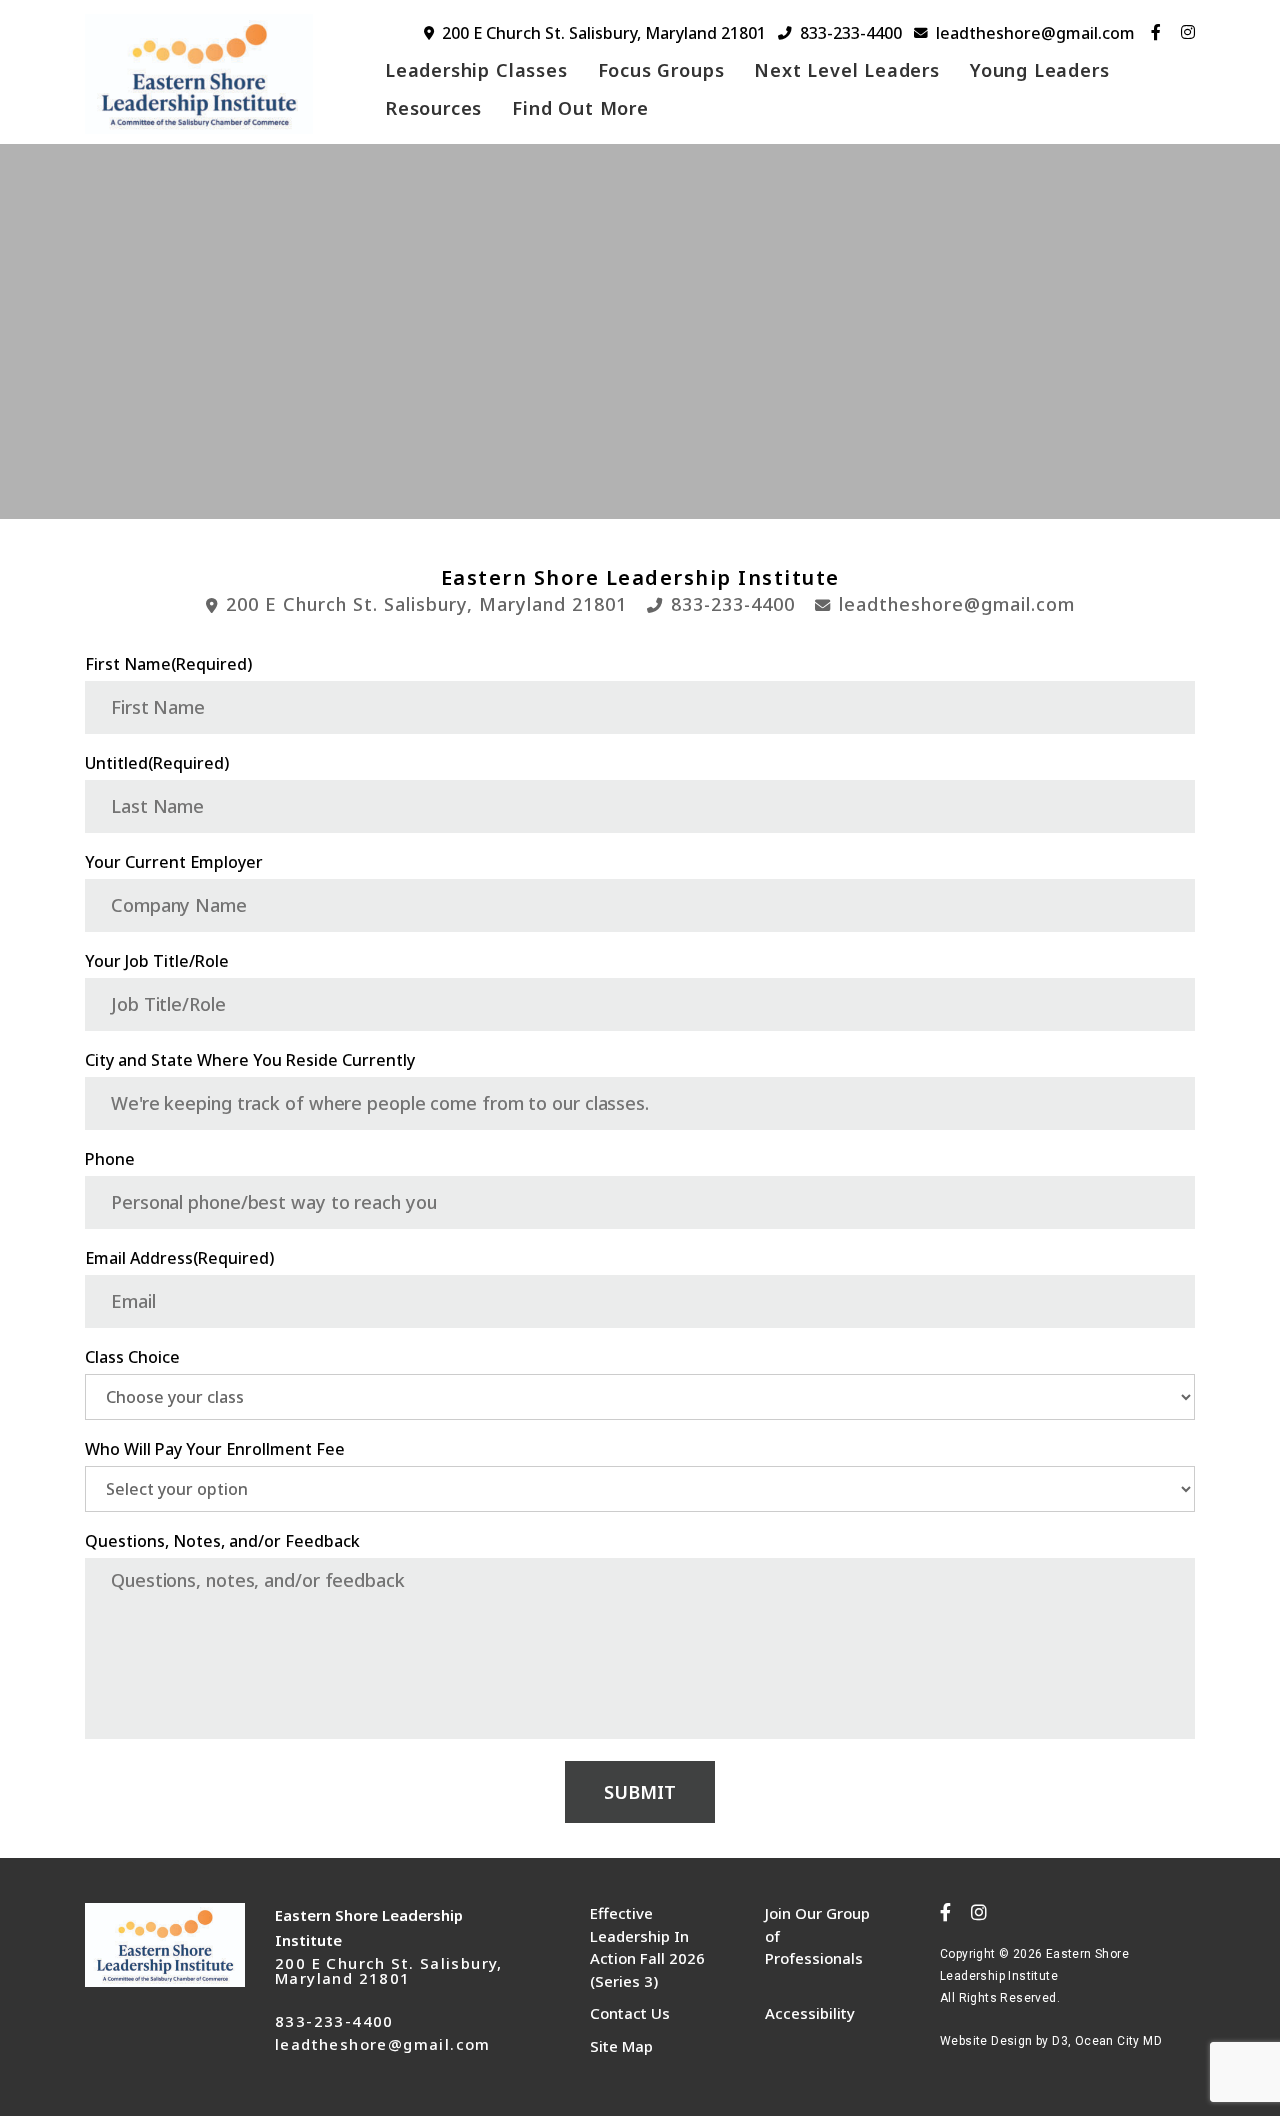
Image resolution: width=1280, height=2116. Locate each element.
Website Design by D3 (1004, 2041)
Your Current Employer (174, 862)
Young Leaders (1040, 70)
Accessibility (810, 2013)
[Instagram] (1188, 32)
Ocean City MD (1118, 2041)
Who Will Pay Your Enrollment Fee (215, 1449)
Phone (110, 1159)
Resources (433, 108)
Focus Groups (661, 70)
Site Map (621, 2046)
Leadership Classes (476, 70)
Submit (640, 1792)
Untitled (157, 763)
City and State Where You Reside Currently (250, 1060)
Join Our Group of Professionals (817, 1935)
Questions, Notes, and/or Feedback (222, 1541)
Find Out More (580, 108)
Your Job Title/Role (157, 961)
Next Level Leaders (847, 70)
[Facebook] (1156, 32)
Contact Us (630, 2013)
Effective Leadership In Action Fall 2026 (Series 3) (647, 1947)
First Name (168, 664)
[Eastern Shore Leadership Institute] (212, 74)
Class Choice (132, 1357)
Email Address (179, 1258)
